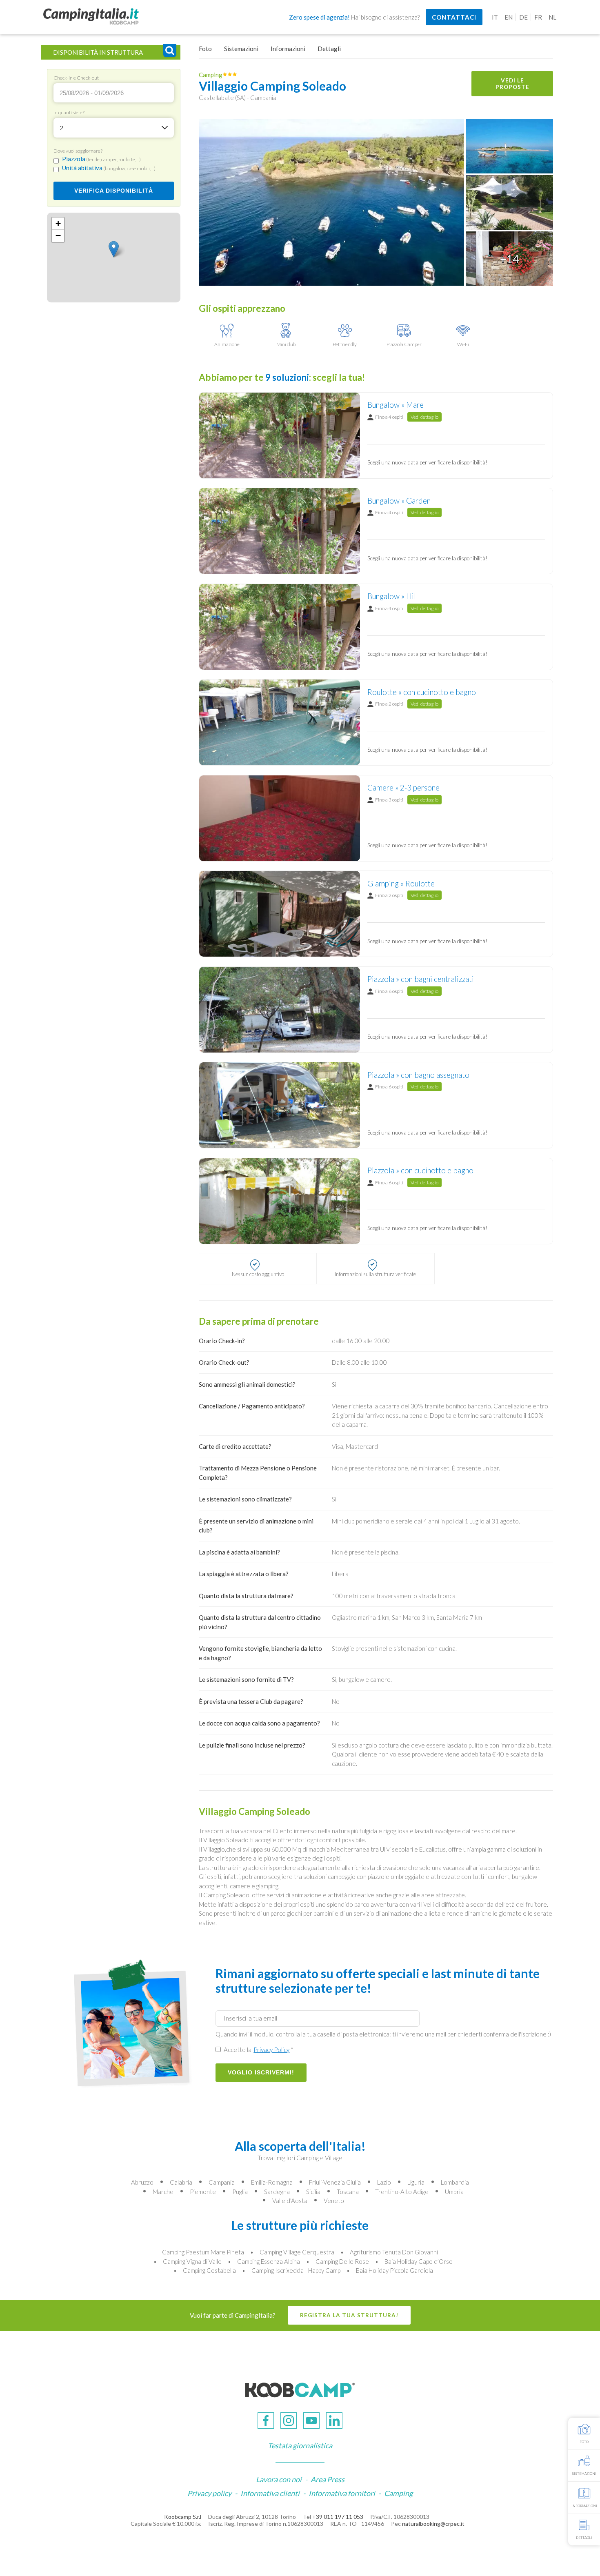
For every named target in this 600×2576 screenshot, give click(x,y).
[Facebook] (266, 2421)
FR (538, 17)
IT (495, 17)
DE (523, 17)
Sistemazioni (241, 49)
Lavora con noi (279, 2479)
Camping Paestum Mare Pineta (203, 2252)
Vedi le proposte (512, 84)
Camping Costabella (209, 2270)
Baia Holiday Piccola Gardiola (394, 2270)
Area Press (328, 2479)
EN (509, 17)
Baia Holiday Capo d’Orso (419, 2261)
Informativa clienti (270, 2493)
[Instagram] (289, 2421)
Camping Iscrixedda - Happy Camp (296, 2270)
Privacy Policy (271, 2050)
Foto (205, 49)
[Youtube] (311, 2421)
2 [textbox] (61, 128)
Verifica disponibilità (114, 191)
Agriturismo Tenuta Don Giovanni (394, 2252)
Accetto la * (258, 2050)
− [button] (58, 236)
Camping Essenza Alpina (269, 2261)
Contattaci (454, 17)
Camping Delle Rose (342, 2261)
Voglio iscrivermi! (261, 2073)
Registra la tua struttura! (349, 2315)
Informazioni (288, 49)
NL (552, 17)
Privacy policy (209, 2493)
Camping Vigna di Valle (192, 2261)
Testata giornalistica (300, 2445)
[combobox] (114, 128)
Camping (398, 2493)
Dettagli (329, 49)
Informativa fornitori (342, 2493)
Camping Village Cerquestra (297, 2252)
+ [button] (58, 223)
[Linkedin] (334, 2421)
